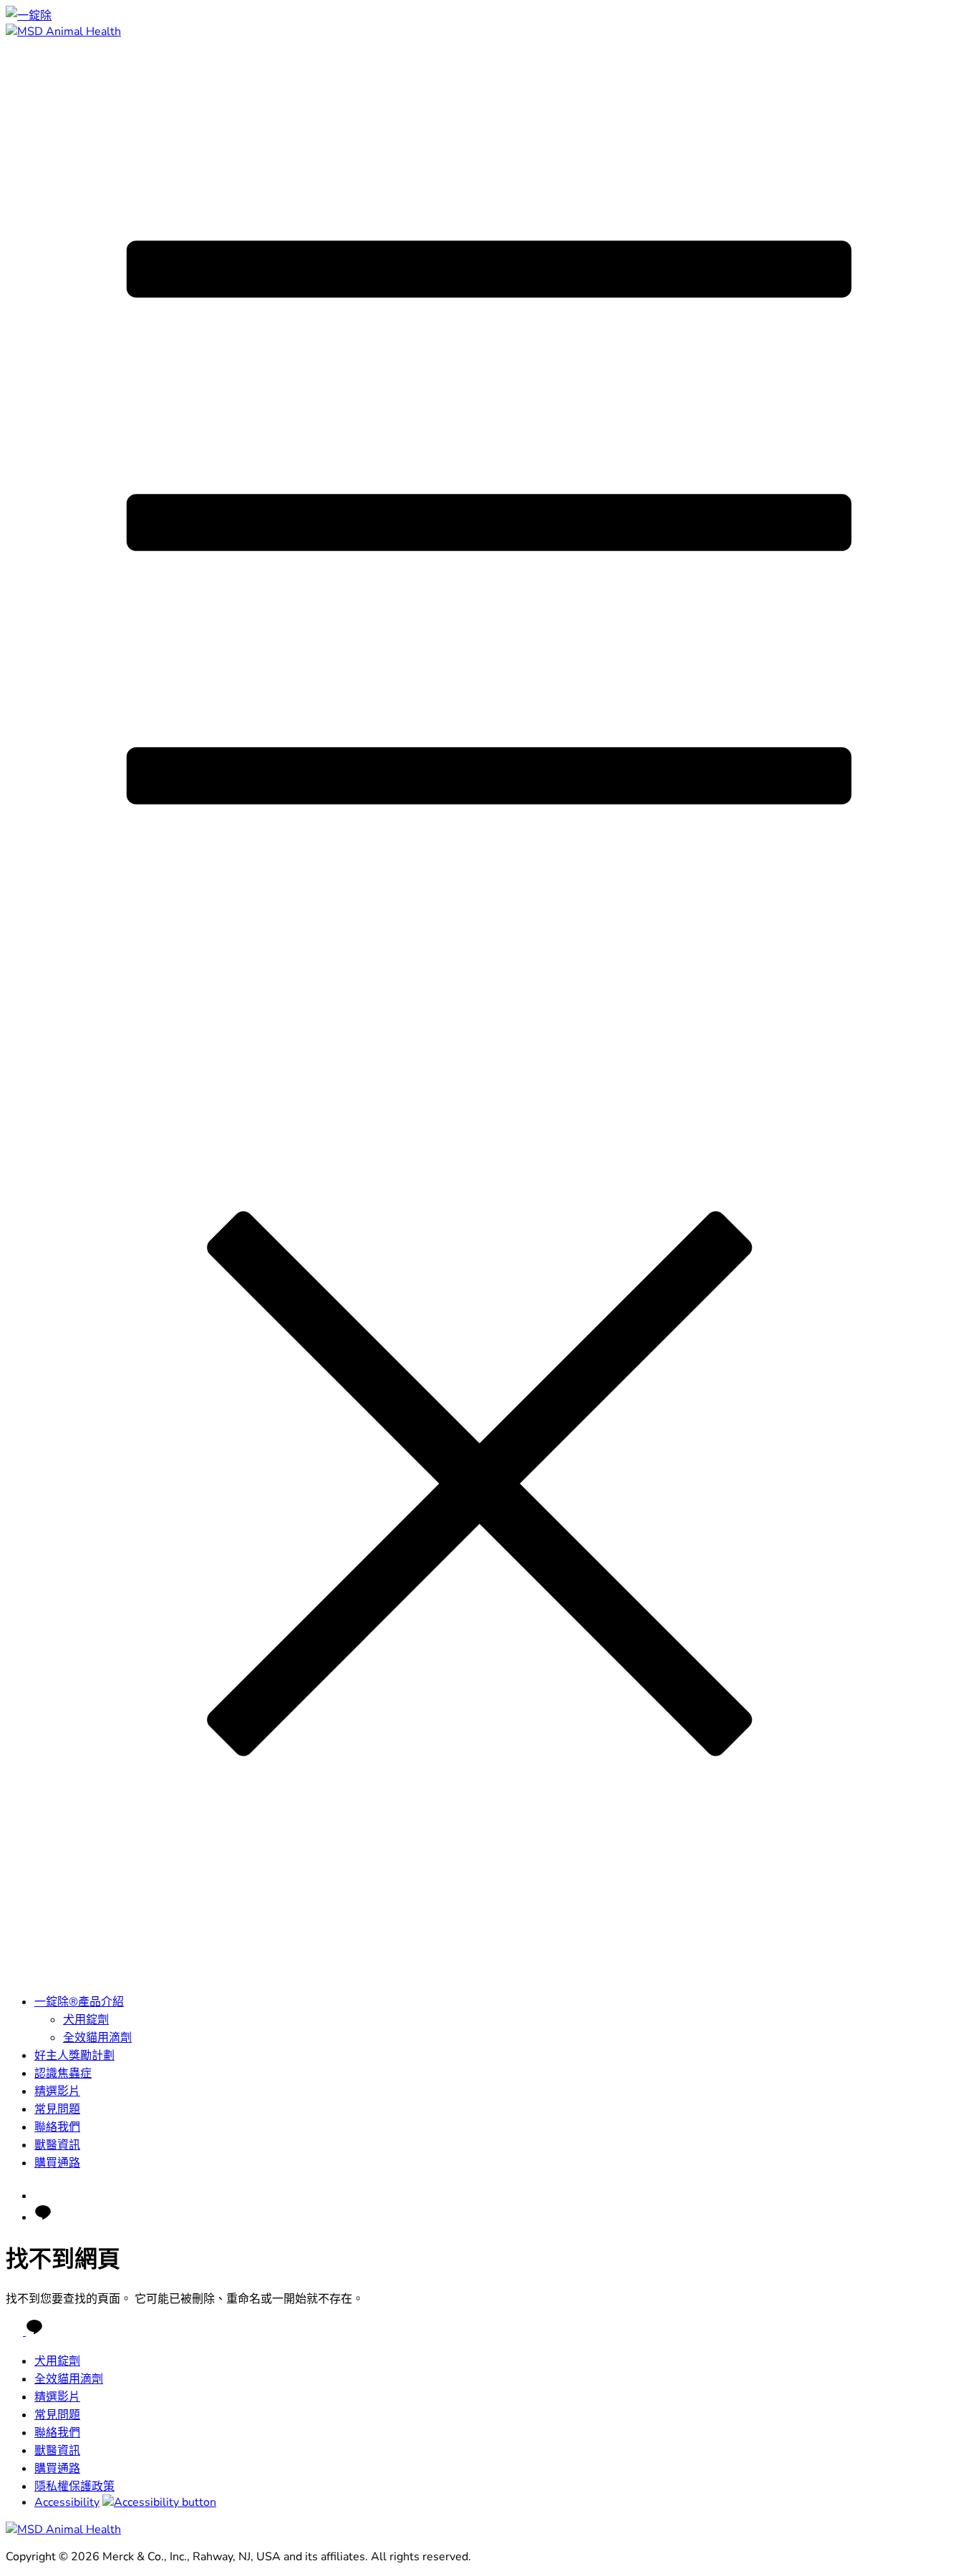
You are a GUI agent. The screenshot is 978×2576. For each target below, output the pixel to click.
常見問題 (57, 2109)
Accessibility (67, 2502)
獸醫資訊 (57, 2145)
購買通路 (57, 2163)
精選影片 (57, 2091)
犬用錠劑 (86, 2020)
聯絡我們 (57, 2127)
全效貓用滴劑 (97, 2038)
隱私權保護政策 (74, 2487)
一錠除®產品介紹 (79, 2002)
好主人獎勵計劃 (74, 2056)
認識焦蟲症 (63, 2074)
